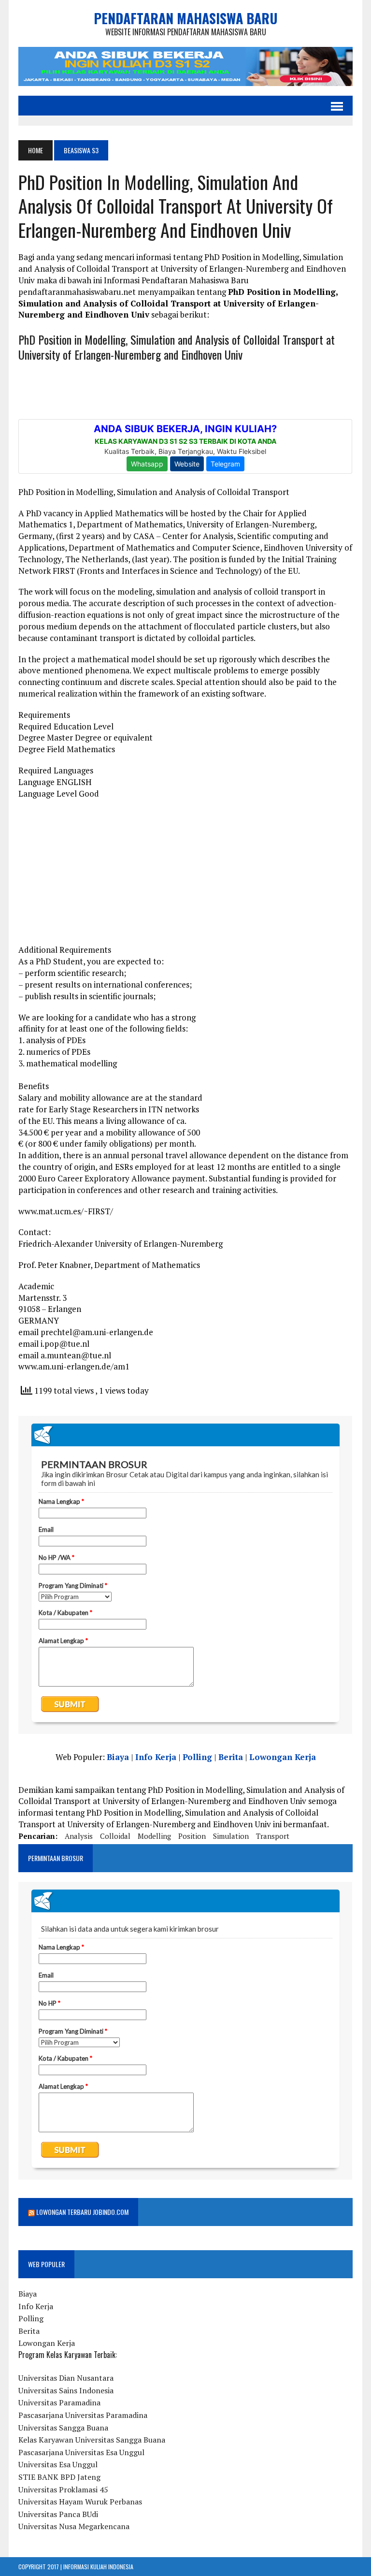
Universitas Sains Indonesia (66, 2390)
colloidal (115, 1836)
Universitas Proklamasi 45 (63, 2489)
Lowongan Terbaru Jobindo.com (82, 2212)
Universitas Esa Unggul (58, 2464)
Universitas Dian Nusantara (66, 2378)
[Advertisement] (185, 876)
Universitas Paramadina (59, 2402)
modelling (154, 1836)
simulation (231, 1836)
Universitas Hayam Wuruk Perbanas (80, 2502)
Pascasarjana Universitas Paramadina (83, 2415)
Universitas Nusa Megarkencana (74, 2526)
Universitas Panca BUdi (58, 2514)
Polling (197, 1757)
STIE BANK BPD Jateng (59, 2477)
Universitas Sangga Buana (63, 2428)
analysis (79, 1836)
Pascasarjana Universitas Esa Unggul (81, 2452)
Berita (231, 1757)
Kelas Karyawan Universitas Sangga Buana (92, 2440)
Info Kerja (156, 1757)
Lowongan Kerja (283, 1757)
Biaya (118, 1757)
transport (273, 1836)
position (192, 1836)
